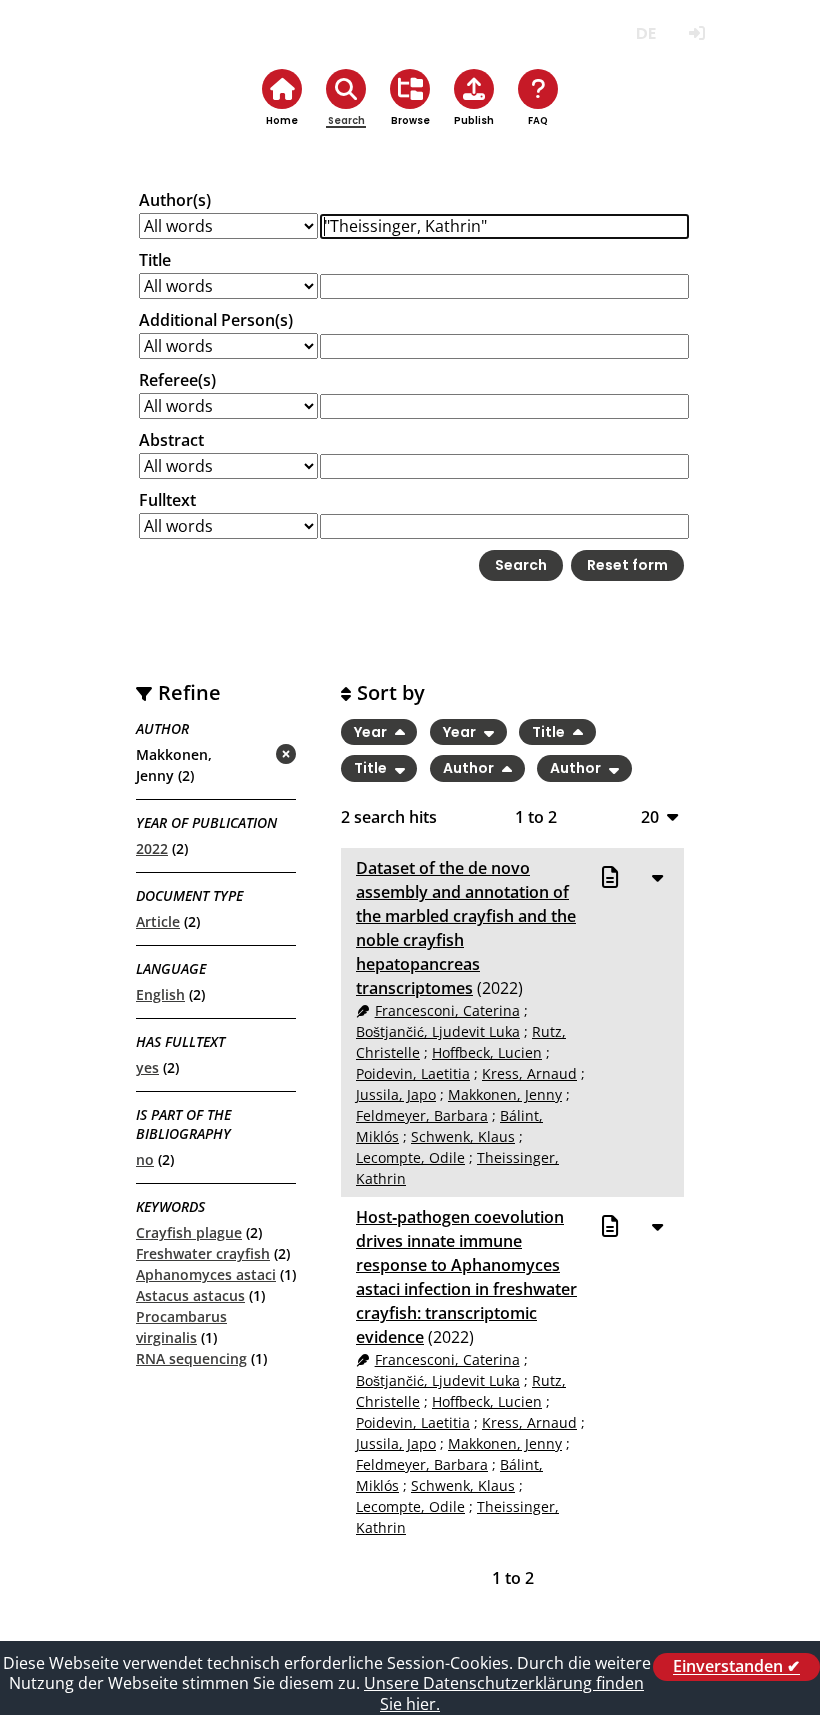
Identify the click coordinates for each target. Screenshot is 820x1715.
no (145, 1159)
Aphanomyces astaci (206, 1274)
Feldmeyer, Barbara (422, 1115)
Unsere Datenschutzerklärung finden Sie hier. (504, 1693)
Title (155, 260)
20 (650, 816)
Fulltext (167, 500)
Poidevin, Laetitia (413, 1073)
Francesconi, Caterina (447, 1010)
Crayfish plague (189, 1232)
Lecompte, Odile (410, 1157)
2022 (152, 848)
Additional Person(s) (216, 320)
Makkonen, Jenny (505, 1094)
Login (696, 33)
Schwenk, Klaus (463, 1136)
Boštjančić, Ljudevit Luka (438, 1031)
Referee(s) (177, 380)
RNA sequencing (191, 1358)
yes (147, 1067)
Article (158, 921)
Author (470, 769)
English (160, 994)
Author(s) (175, 200)
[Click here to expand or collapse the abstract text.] (657, 877)
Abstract (171, 440)
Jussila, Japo (396, 1094)
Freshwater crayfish (203, 1253)
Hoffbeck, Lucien (487, 1052)
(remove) (246, 755)
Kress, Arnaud (529, 1073)
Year (372, 732)
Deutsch (645, 33)
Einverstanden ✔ (736, 1667)
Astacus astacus (190, 1295)
